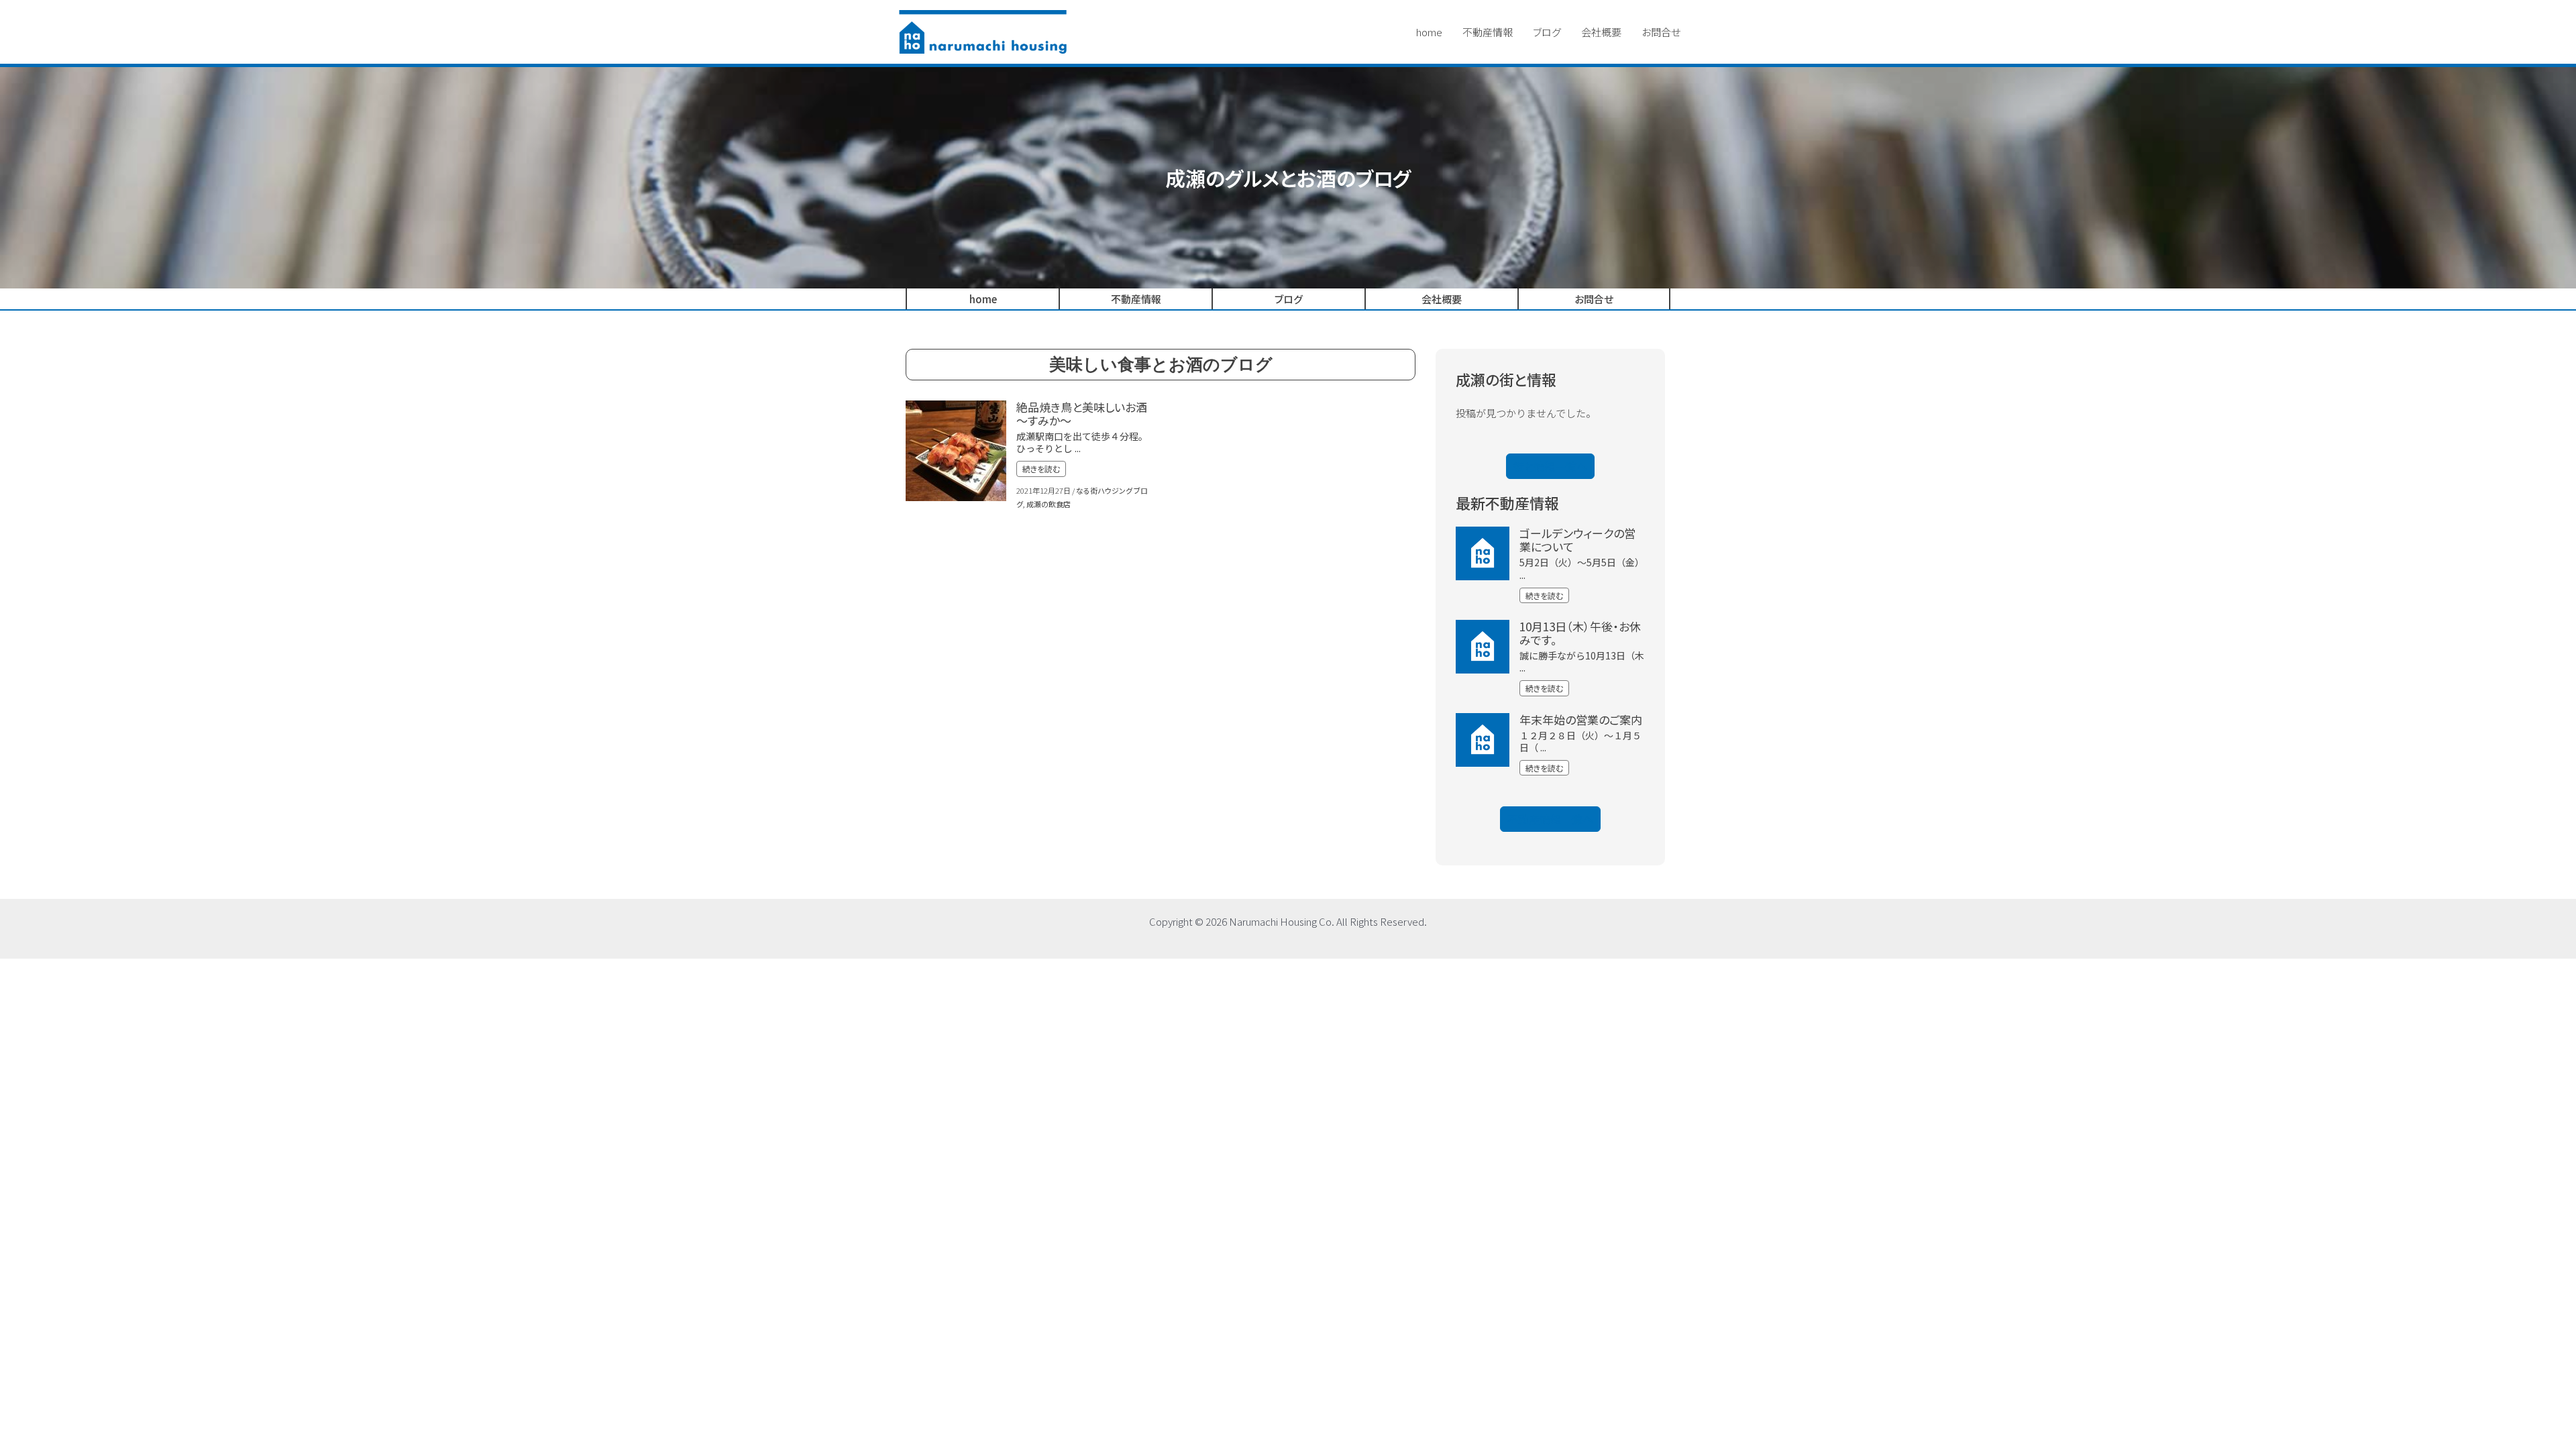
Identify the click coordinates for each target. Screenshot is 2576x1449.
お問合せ (1661, 32)
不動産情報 (1488, 32)
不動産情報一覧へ (1550, 819)
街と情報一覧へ (1550, 466)
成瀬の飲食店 (1049, 504)
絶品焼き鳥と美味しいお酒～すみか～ (1082, 414)
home (1429, 32)
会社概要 (1601, 32)
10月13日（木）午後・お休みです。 (1580, 633)
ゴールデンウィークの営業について (1577, 540)
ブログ (1547, 32)
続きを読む (1041, 469)
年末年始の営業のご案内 (1581, 719)
